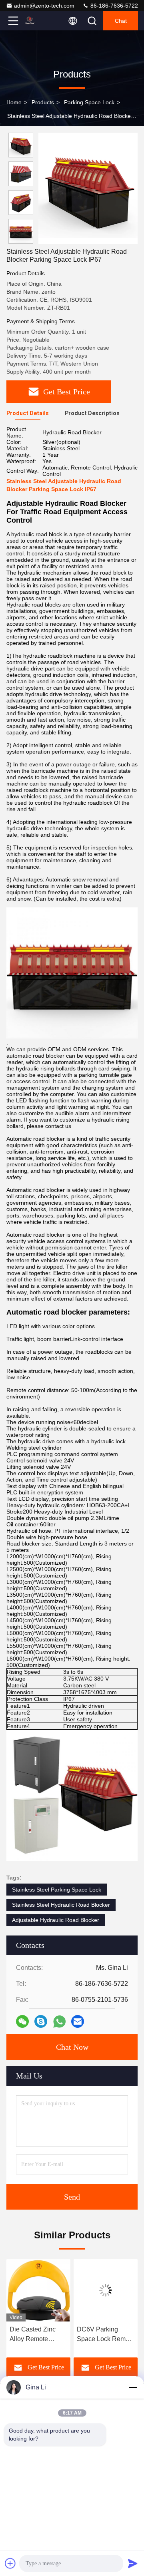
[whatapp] (59, 2022)
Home (14, 102)
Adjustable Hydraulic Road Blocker (56, 1920)
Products (43, 102)
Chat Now (72, 2047)
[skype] (41, 2021)
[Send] (133, 2563)
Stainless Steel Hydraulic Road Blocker (61, 1905)
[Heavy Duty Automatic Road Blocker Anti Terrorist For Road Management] (106, 2290)
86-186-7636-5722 (113, 6)
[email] (78, 2021)
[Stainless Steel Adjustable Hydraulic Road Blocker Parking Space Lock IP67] (88, 188)
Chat (121, 21)
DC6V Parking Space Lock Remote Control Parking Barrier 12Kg (38, 2335)
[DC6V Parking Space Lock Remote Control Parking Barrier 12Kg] (38, 2290)
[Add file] (10, 2563)
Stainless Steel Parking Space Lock (57, 1890)
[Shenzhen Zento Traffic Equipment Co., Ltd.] (40, 21)
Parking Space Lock (89, 102)
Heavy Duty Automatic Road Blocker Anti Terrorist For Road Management (102, 2335)
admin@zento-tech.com (44, 6)
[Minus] (133, 2387)
